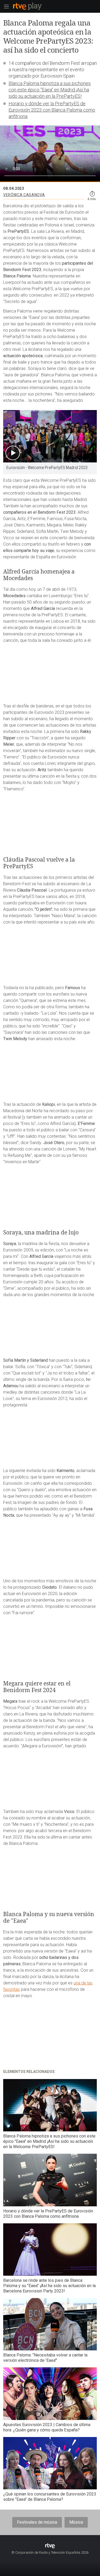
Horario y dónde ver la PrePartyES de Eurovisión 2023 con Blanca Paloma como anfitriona (52, 110)
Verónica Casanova (24, 195)
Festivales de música (37, 2522)
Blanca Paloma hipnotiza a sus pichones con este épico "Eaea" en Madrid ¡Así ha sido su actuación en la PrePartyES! (50, 90)
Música (76, 2522)
